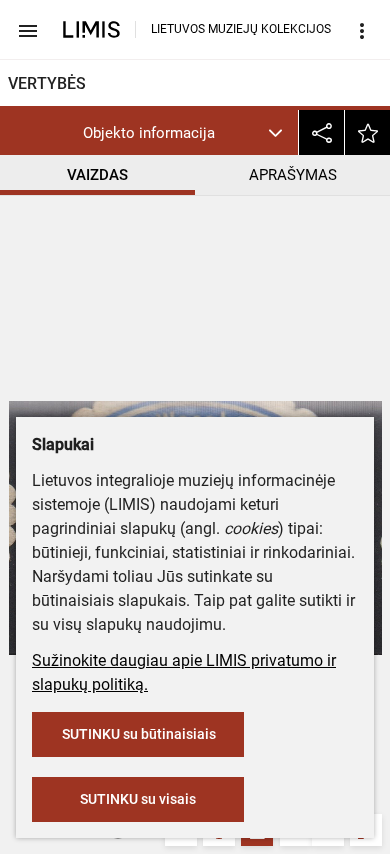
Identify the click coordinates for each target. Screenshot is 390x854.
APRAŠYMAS (293, 175)
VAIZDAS (97, 175)
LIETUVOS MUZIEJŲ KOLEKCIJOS (241, 29)
